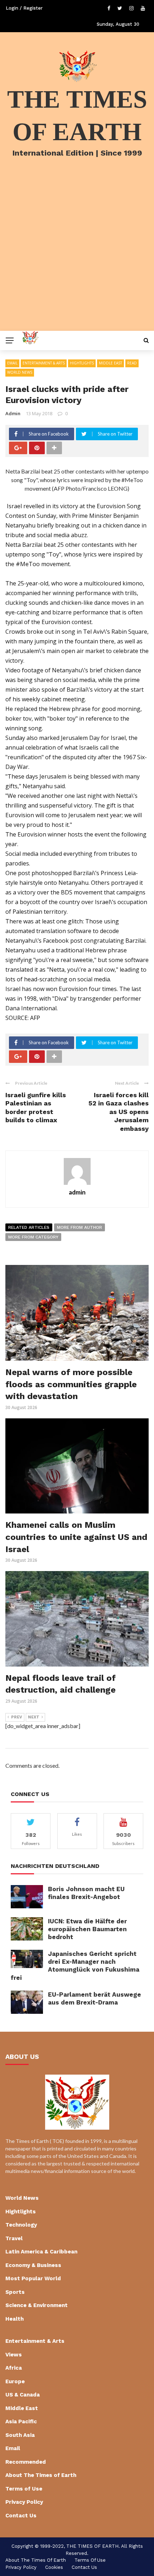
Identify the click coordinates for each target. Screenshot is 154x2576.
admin (13, 413)
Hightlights (82, 363)
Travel (14, 2238)
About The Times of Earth (41, 2475)
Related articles (29, 1227)
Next (34, 1717)
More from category (33, 1237)
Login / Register (24, 8)
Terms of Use (24, 2489)
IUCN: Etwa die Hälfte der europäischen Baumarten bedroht (87, 1929)
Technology (21, 2225)
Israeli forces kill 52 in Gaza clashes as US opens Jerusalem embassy (119, 1112)
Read (132, 363)
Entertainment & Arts (44, 363)
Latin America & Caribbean (41, 2252)
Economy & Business (33, 2265)
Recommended (26, 2462)
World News (20, 372)
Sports (15, 2292)
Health (15, 2319)
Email (12, 363)
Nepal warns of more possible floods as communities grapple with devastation (71, 1384)
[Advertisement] (77, 254)
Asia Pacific (21, 2422)
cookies (54, 2567)
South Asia (20, 2435)
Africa (14, 2368)
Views (14, 2355)
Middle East (110, 363)
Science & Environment (37, 2305)
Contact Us (21, 2516)
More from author (80, 1227)
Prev (17, 1717)
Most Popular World (33, 2278)
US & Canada (23, 2395)
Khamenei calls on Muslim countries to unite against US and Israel (76, 1537)
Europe (15, 2381)
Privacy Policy (24, 2502)
